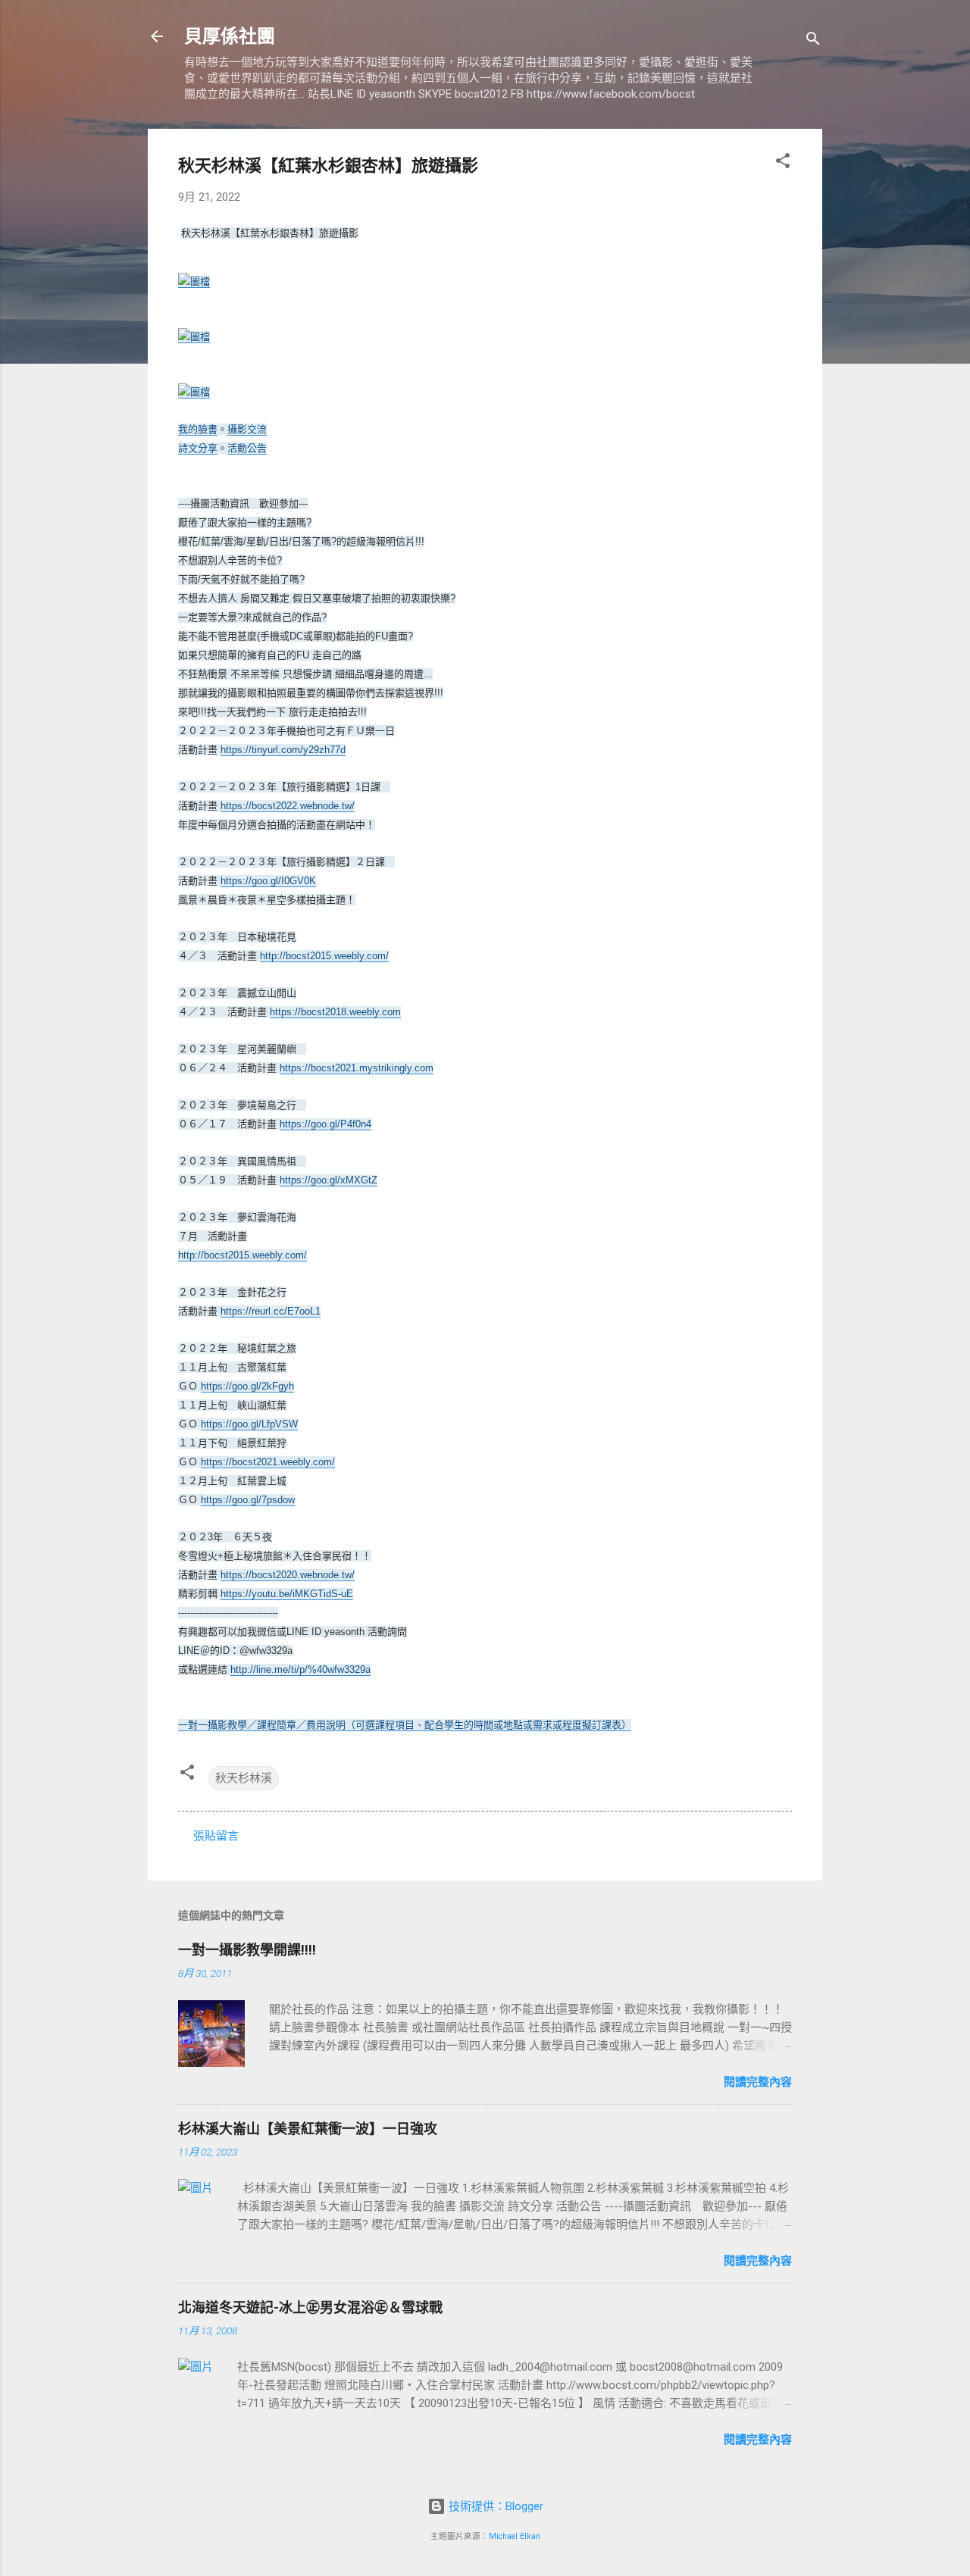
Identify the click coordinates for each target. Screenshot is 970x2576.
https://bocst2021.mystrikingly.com (357, 1068)
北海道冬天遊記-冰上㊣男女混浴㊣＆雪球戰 (310, 2307)
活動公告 (247, 448)
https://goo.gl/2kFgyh (247, 1386)
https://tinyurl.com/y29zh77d (283, 750)
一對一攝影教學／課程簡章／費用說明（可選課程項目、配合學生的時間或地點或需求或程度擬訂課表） (405, 1725)
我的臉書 (198, 429)
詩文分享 (198, 448)
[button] (783, 163)
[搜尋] (813, 41)
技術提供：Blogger (494, 2506)
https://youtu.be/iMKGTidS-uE (287, 1594)
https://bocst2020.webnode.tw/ (288, 1575)
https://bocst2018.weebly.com (335, 1012)
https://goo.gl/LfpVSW (249, 1424)
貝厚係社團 (230, 36)
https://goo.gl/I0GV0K (268, 881)
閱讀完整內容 (758, 2082)
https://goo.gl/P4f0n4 (325, 1124)
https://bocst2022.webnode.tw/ (288, 806)
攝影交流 (247, 429)
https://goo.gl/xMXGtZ (329, 1180)
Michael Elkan (515, 2536)
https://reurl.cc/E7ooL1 (271, 1311)
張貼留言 (216, 1836)
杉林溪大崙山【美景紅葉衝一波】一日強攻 (308, 2129)
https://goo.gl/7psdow (248, 1500)
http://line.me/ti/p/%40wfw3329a (300, 1669)
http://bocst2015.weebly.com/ (324, 956)
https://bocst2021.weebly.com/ (268, 1462)
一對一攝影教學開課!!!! (247, 1950)
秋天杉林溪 (244, 1778)
